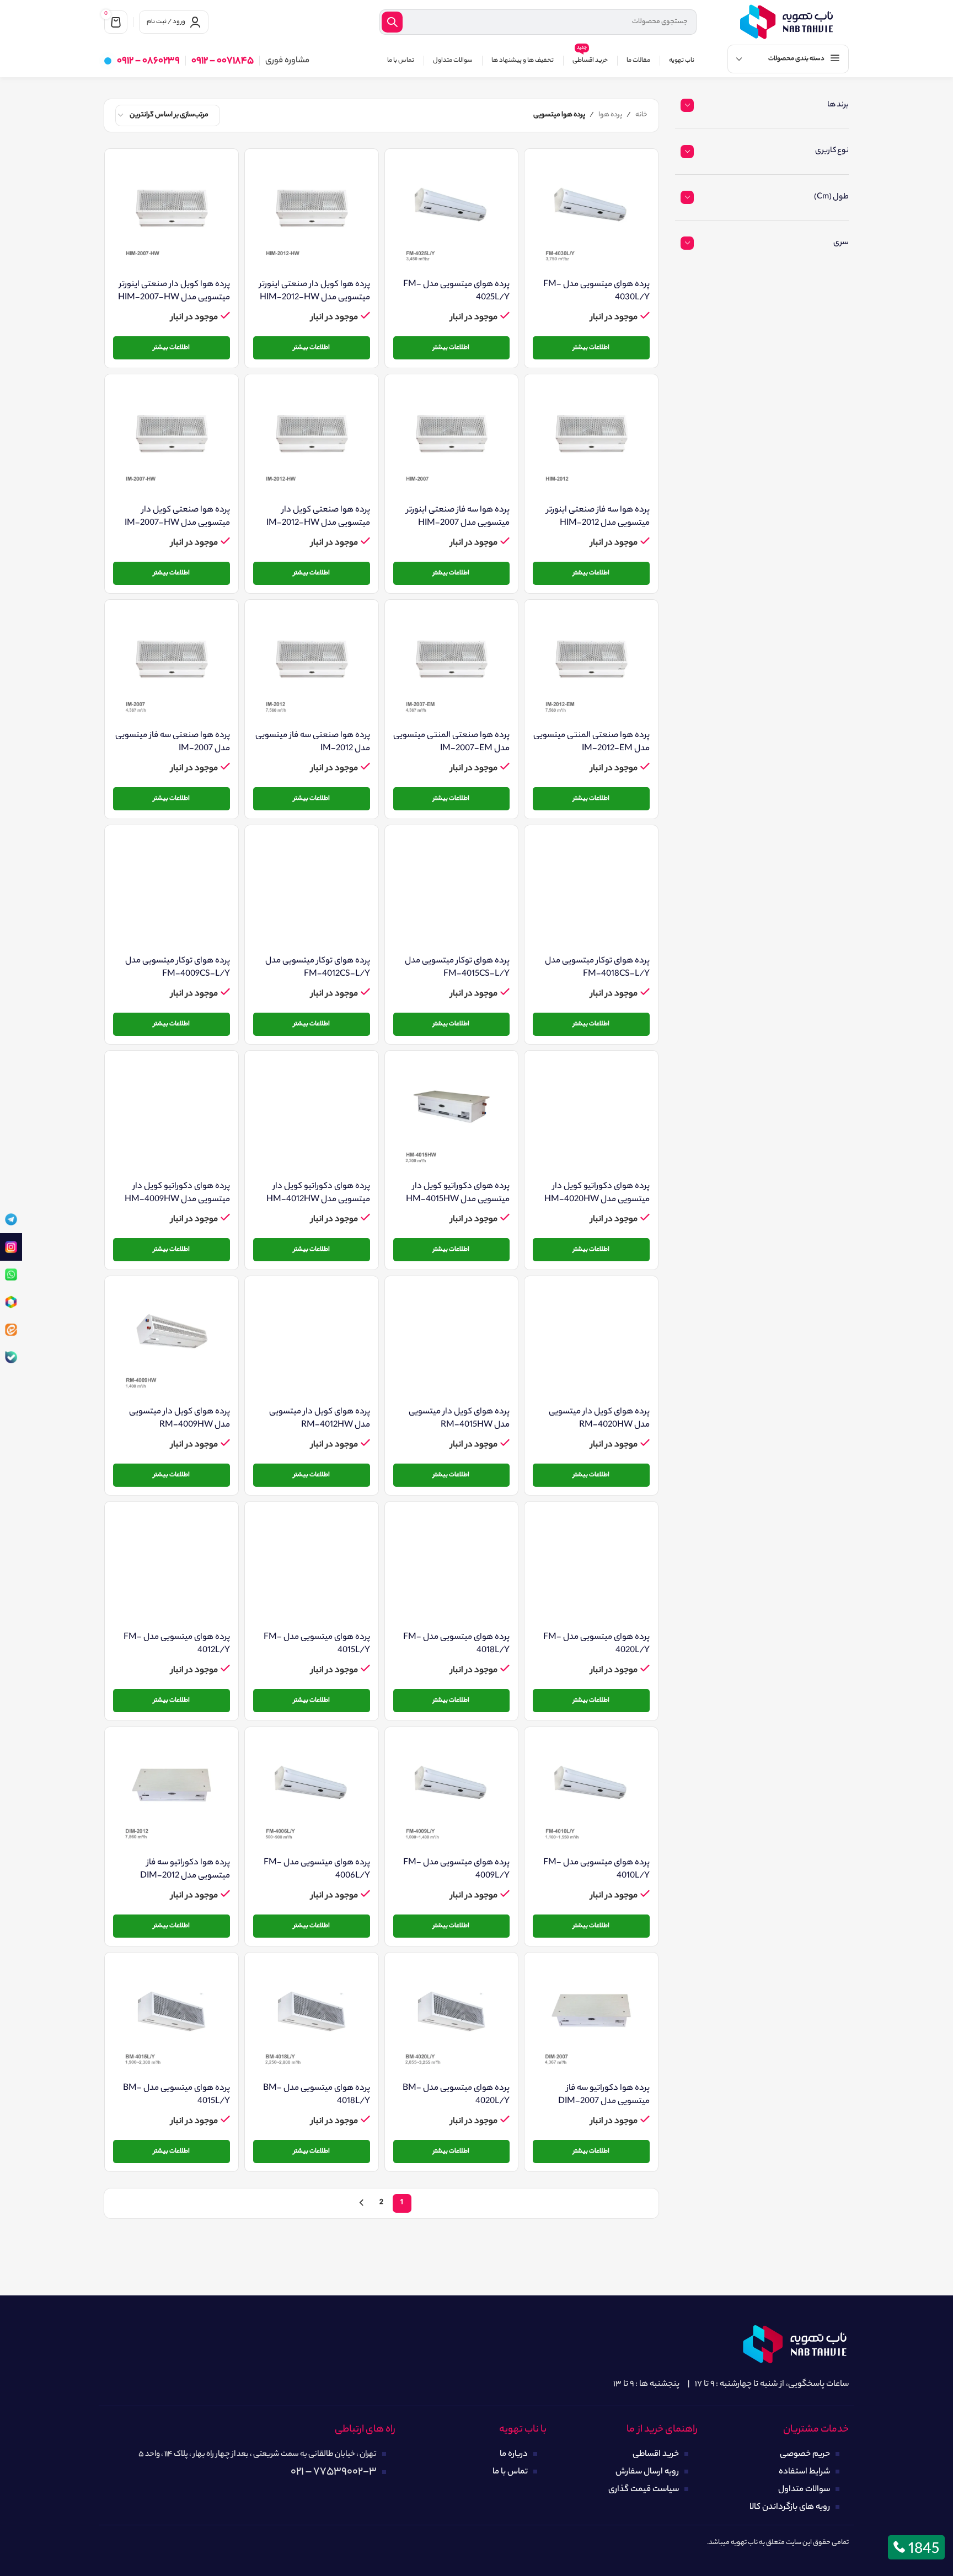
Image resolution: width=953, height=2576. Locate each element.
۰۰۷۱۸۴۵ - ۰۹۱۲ (223, 61)
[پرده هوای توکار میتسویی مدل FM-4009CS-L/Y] (172, 892)
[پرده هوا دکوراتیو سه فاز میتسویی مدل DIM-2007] (591, 2019)
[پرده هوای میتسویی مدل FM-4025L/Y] (452, 216)
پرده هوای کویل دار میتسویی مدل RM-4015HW (459, 1419)
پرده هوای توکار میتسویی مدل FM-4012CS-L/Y (318, 968)
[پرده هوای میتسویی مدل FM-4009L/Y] (452, 1794)
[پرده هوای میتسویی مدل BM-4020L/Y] (452, 2019)
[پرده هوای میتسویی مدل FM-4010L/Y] (591, 1794)
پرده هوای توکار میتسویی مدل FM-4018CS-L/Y (597, 968)
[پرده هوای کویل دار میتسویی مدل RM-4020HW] (591, 1343)
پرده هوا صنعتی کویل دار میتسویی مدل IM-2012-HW (318, 517)
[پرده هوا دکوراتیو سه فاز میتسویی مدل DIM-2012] (172, 1794)
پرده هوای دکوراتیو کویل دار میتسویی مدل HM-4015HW (458, 1193)
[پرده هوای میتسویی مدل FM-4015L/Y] (312, 1568)
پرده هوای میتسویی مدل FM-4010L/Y (596, 1870)
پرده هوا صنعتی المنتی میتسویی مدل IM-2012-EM (591, 742)
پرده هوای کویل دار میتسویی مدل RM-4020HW (599, 1419)
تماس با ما (510, 2472)
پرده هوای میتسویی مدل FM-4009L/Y (456, 1870)
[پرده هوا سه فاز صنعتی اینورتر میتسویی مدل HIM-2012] (591, 441)
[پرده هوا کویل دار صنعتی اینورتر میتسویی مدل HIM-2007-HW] (172, 216)
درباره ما (514, 2454)
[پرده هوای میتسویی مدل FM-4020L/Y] (591, 1568)
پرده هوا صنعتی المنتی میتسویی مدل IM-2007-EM (451, 742)
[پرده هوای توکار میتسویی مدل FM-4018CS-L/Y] (591, 892)
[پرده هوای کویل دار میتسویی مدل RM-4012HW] (312, 1343)
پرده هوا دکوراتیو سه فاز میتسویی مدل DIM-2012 (185, 1870)
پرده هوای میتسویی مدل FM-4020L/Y (596, 1644)
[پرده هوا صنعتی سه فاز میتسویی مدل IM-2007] (172, 666)
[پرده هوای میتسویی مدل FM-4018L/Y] (452, 1568)
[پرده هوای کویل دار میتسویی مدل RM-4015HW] (452, 1343)
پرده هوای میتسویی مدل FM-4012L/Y (177, 1644)
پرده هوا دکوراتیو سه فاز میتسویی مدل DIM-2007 (604, 2095)
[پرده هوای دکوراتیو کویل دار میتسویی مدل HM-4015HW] (452, 1117)
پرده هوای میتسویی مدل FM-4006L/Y (317, 1870)
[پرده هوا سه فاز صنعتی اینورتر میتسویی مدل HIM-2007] (452, 441)
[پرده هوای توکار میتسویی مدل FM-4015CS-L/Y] (452, 892)
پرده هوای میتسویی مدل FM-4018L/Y (456, 1644)
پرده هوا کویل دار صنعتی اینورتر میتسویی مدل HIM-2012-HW (315, 291)
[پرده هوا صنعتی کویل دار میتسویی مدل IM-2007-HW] (172, 441)
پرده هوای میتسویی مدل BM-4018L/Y (317, 2095)
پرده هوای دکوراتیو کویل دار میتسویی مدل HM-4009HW (177, 1193)
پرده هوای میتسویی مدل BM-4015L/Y (176, 2095)
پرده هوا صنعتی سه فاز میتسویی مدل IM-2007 (173, 742)
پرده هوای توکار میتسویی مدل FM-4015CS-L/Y (457, 968)
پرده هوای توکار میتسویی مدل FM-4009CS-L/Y (178, 968)
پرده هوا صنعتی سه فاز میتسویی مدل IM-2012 (313, 742)
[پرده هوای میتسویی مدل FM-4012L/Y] (172, 1568)
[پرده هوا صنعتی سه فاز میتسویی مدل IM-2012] (312, 666)
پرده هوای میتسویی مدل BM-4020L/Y (456, 2095)
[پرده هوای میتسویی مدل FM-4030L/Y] (591, 216)
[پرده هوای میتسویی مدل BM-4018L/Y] (312, 2019)
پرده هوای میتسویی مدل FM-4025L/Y (456, 291)
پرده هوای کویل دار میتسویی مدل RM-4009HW (180, 1419)
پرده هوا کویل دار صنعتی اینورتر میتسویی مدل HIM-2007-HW (174, 291)
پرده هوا (610, 115)
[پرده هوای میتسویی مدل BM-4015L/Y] (172, 2019)
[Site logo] (786, 22)
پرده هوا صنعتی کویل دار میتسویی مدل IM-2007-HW (177, 517)
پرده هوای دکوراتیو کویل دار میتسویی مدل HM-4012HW (318, 1193)
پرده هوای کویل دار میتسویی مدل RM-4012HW (320, 1419)
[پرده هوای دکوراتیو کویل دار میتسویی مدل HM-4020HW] (591, 1117)
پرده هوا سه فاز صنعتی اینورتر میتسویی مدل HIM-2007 (458, 517)
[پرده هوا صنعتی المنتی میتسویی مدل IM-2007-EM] (452, 666)
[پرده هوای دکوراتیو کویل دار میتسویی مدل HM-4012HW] (312, 1117)
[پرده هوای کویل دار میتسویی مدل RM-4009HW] (172, 1343)
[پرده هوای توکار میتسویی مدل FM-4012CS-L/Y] (312, 892)
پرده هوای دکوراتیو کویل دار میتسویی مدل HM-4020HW (597, 1193)
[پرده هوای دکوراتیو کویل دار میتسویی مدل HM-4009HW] (172, 1117)
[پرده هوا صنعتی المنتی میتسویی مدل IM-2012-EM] (591, 666)
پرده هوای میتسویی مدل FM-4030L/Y (596, 291)
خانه (641, 115)
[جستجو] (392, 22)
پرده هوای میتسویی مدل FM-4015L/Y (317, 1644)
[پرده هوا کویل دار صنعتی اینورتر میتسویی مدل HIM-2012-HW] (312, 216)
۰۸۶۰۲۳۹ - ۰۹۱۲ (148, 61)
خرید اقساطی (656, 2454)
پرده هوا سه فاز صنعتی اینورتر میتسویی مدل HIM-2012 (598, 517)
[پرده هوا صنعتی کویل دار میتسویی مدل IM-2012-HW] (312, 441)
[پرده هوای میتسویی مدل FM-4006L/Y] (312, 1794)
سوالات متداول (804, 2490)
